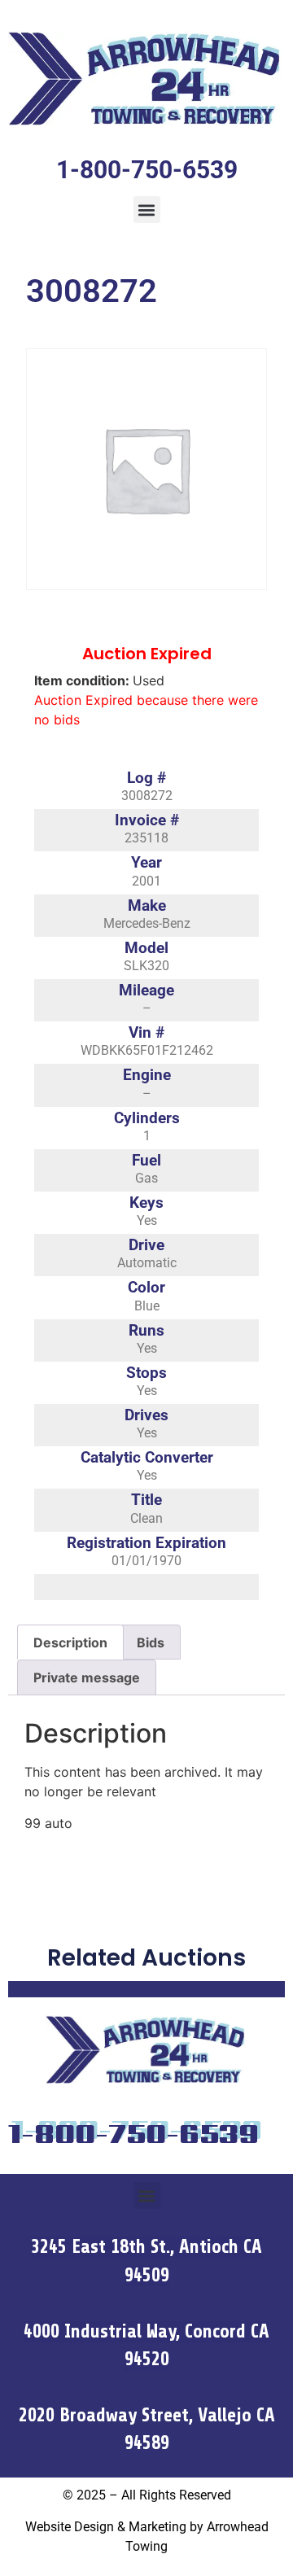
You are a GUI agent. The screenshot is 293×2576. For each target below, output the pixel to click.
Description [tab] (70, 1642)
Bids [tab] (151, 1642)
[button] (147, 210)
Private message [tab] (87, 1677)
